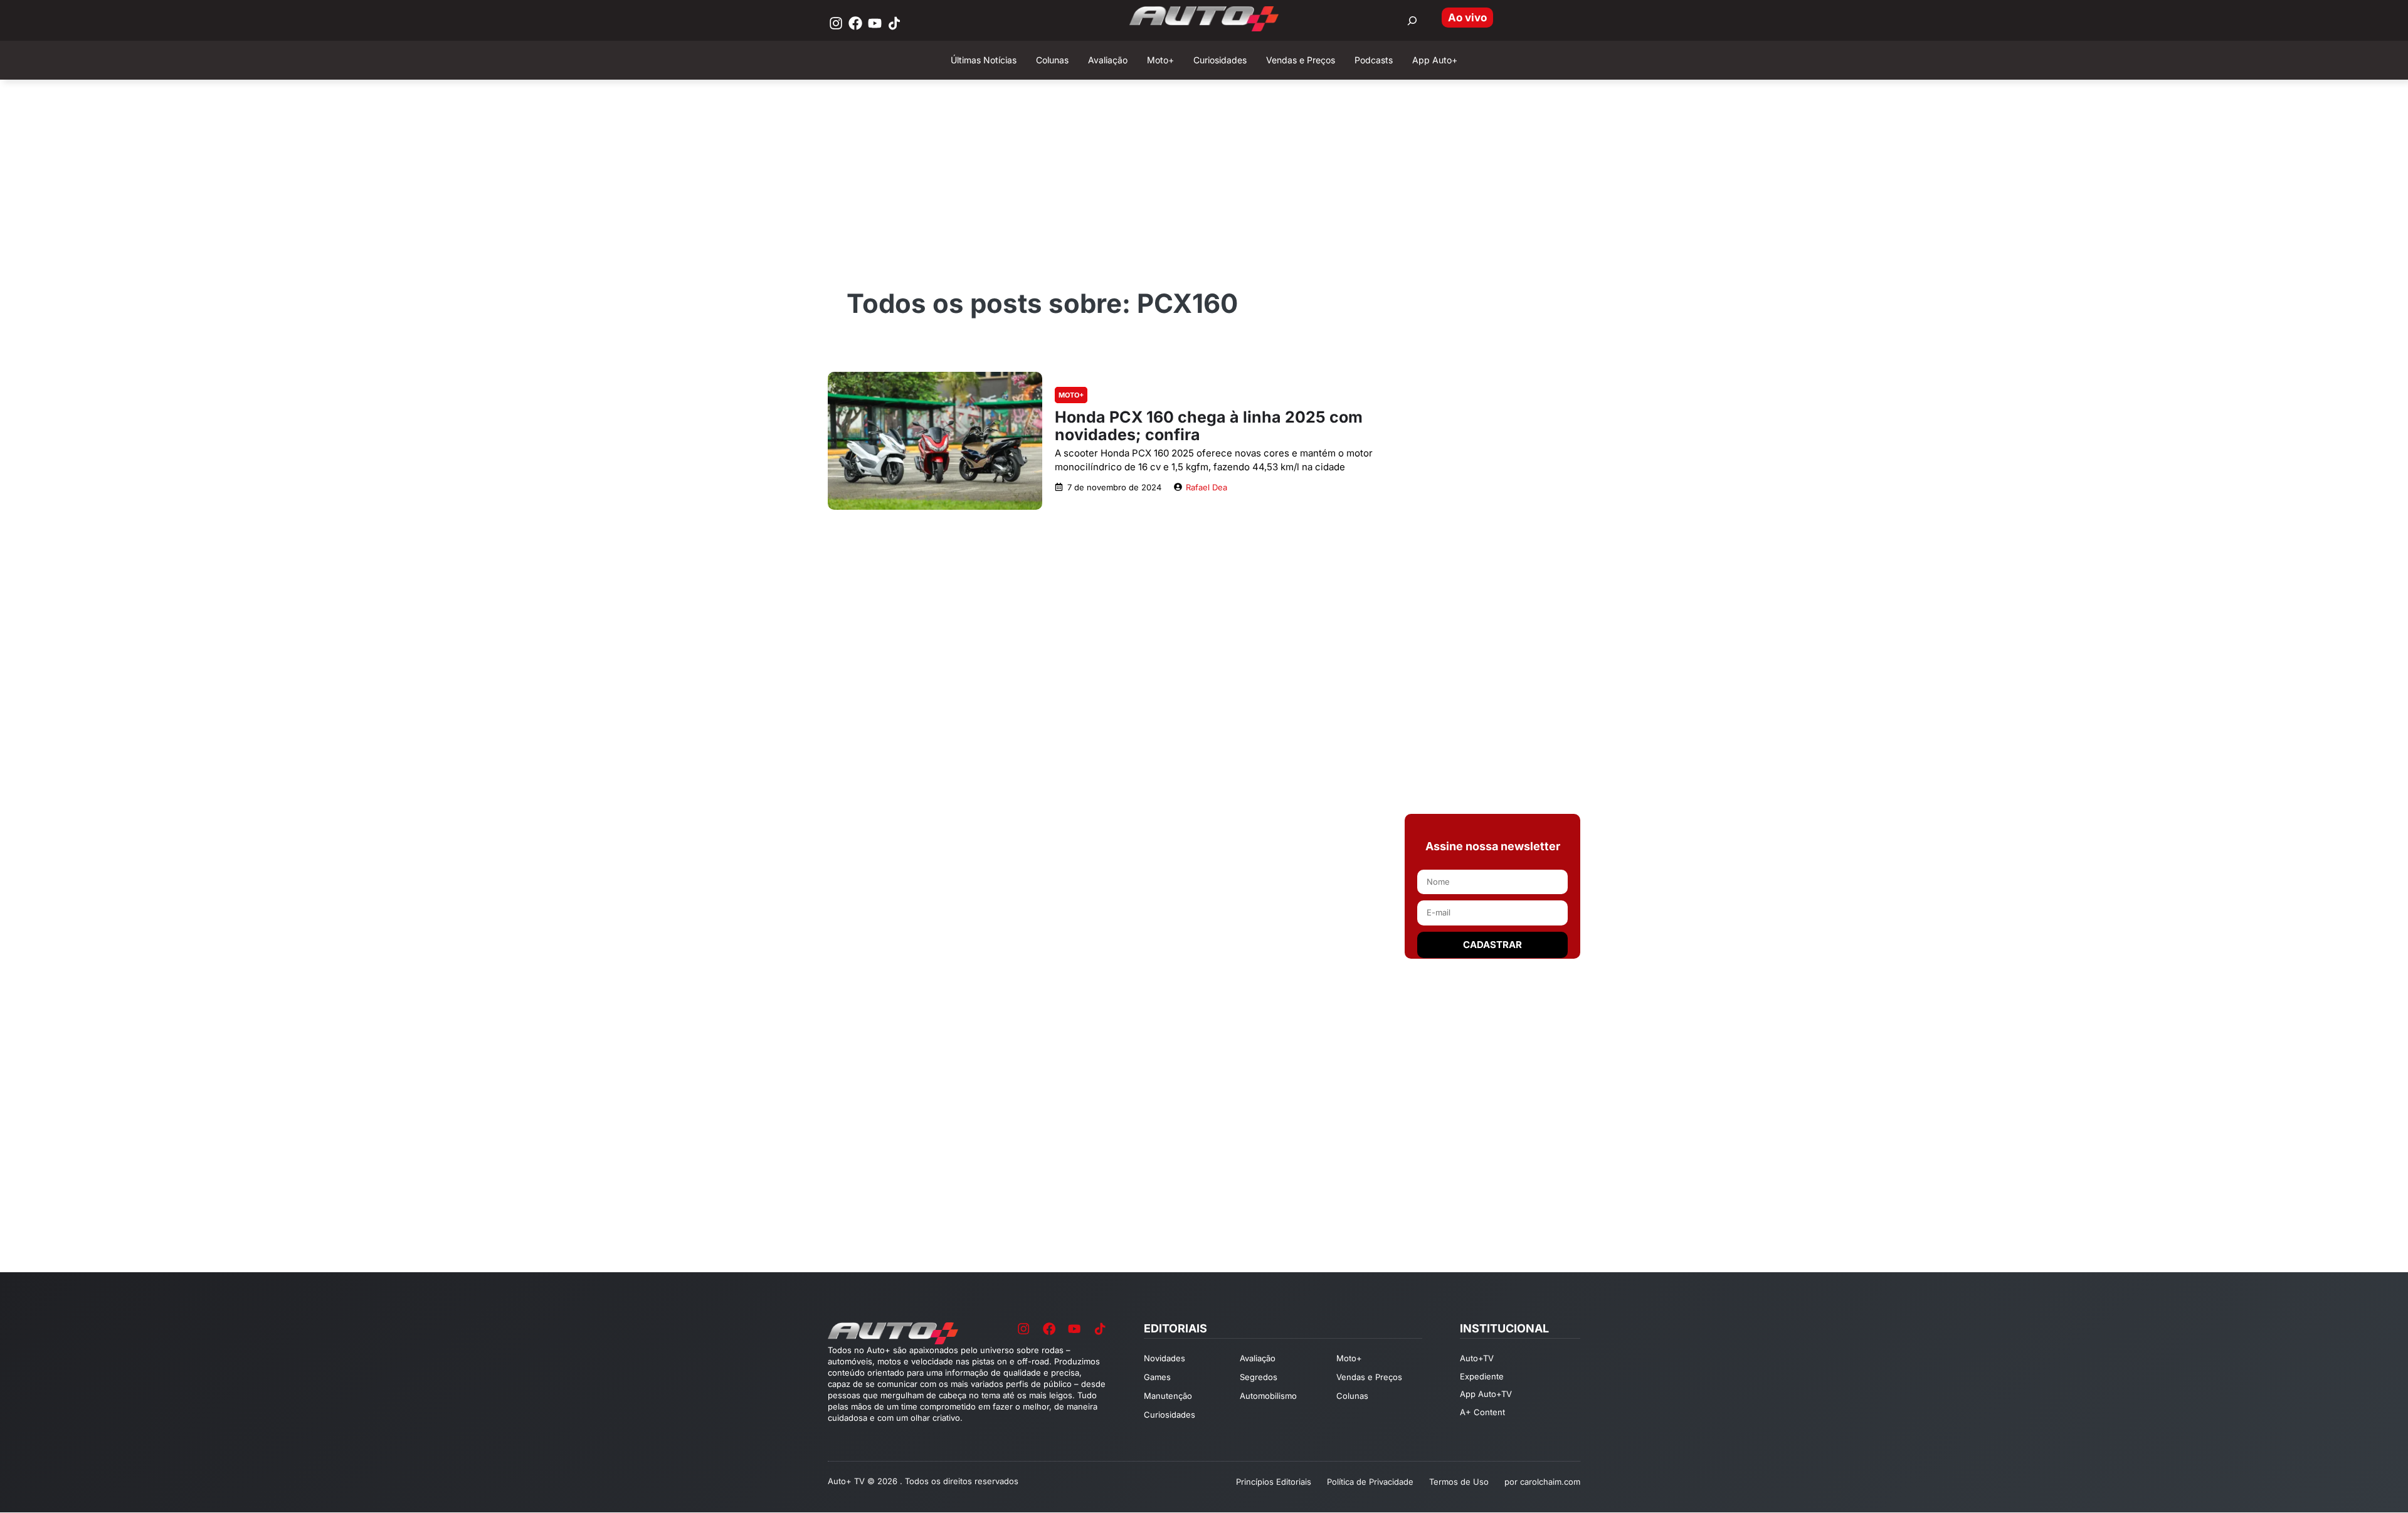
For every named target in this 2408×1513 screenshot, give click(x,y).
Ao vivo (1467, 18)
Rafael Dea (1207, 487)
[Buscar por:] (1412, 21)
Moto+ (1071, 395)
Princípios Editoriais (1274, 1482)
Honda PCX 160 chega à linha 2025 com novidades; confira (1209, 426)
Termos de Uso (1459, 1482)
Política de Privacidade (1370, 1482)
